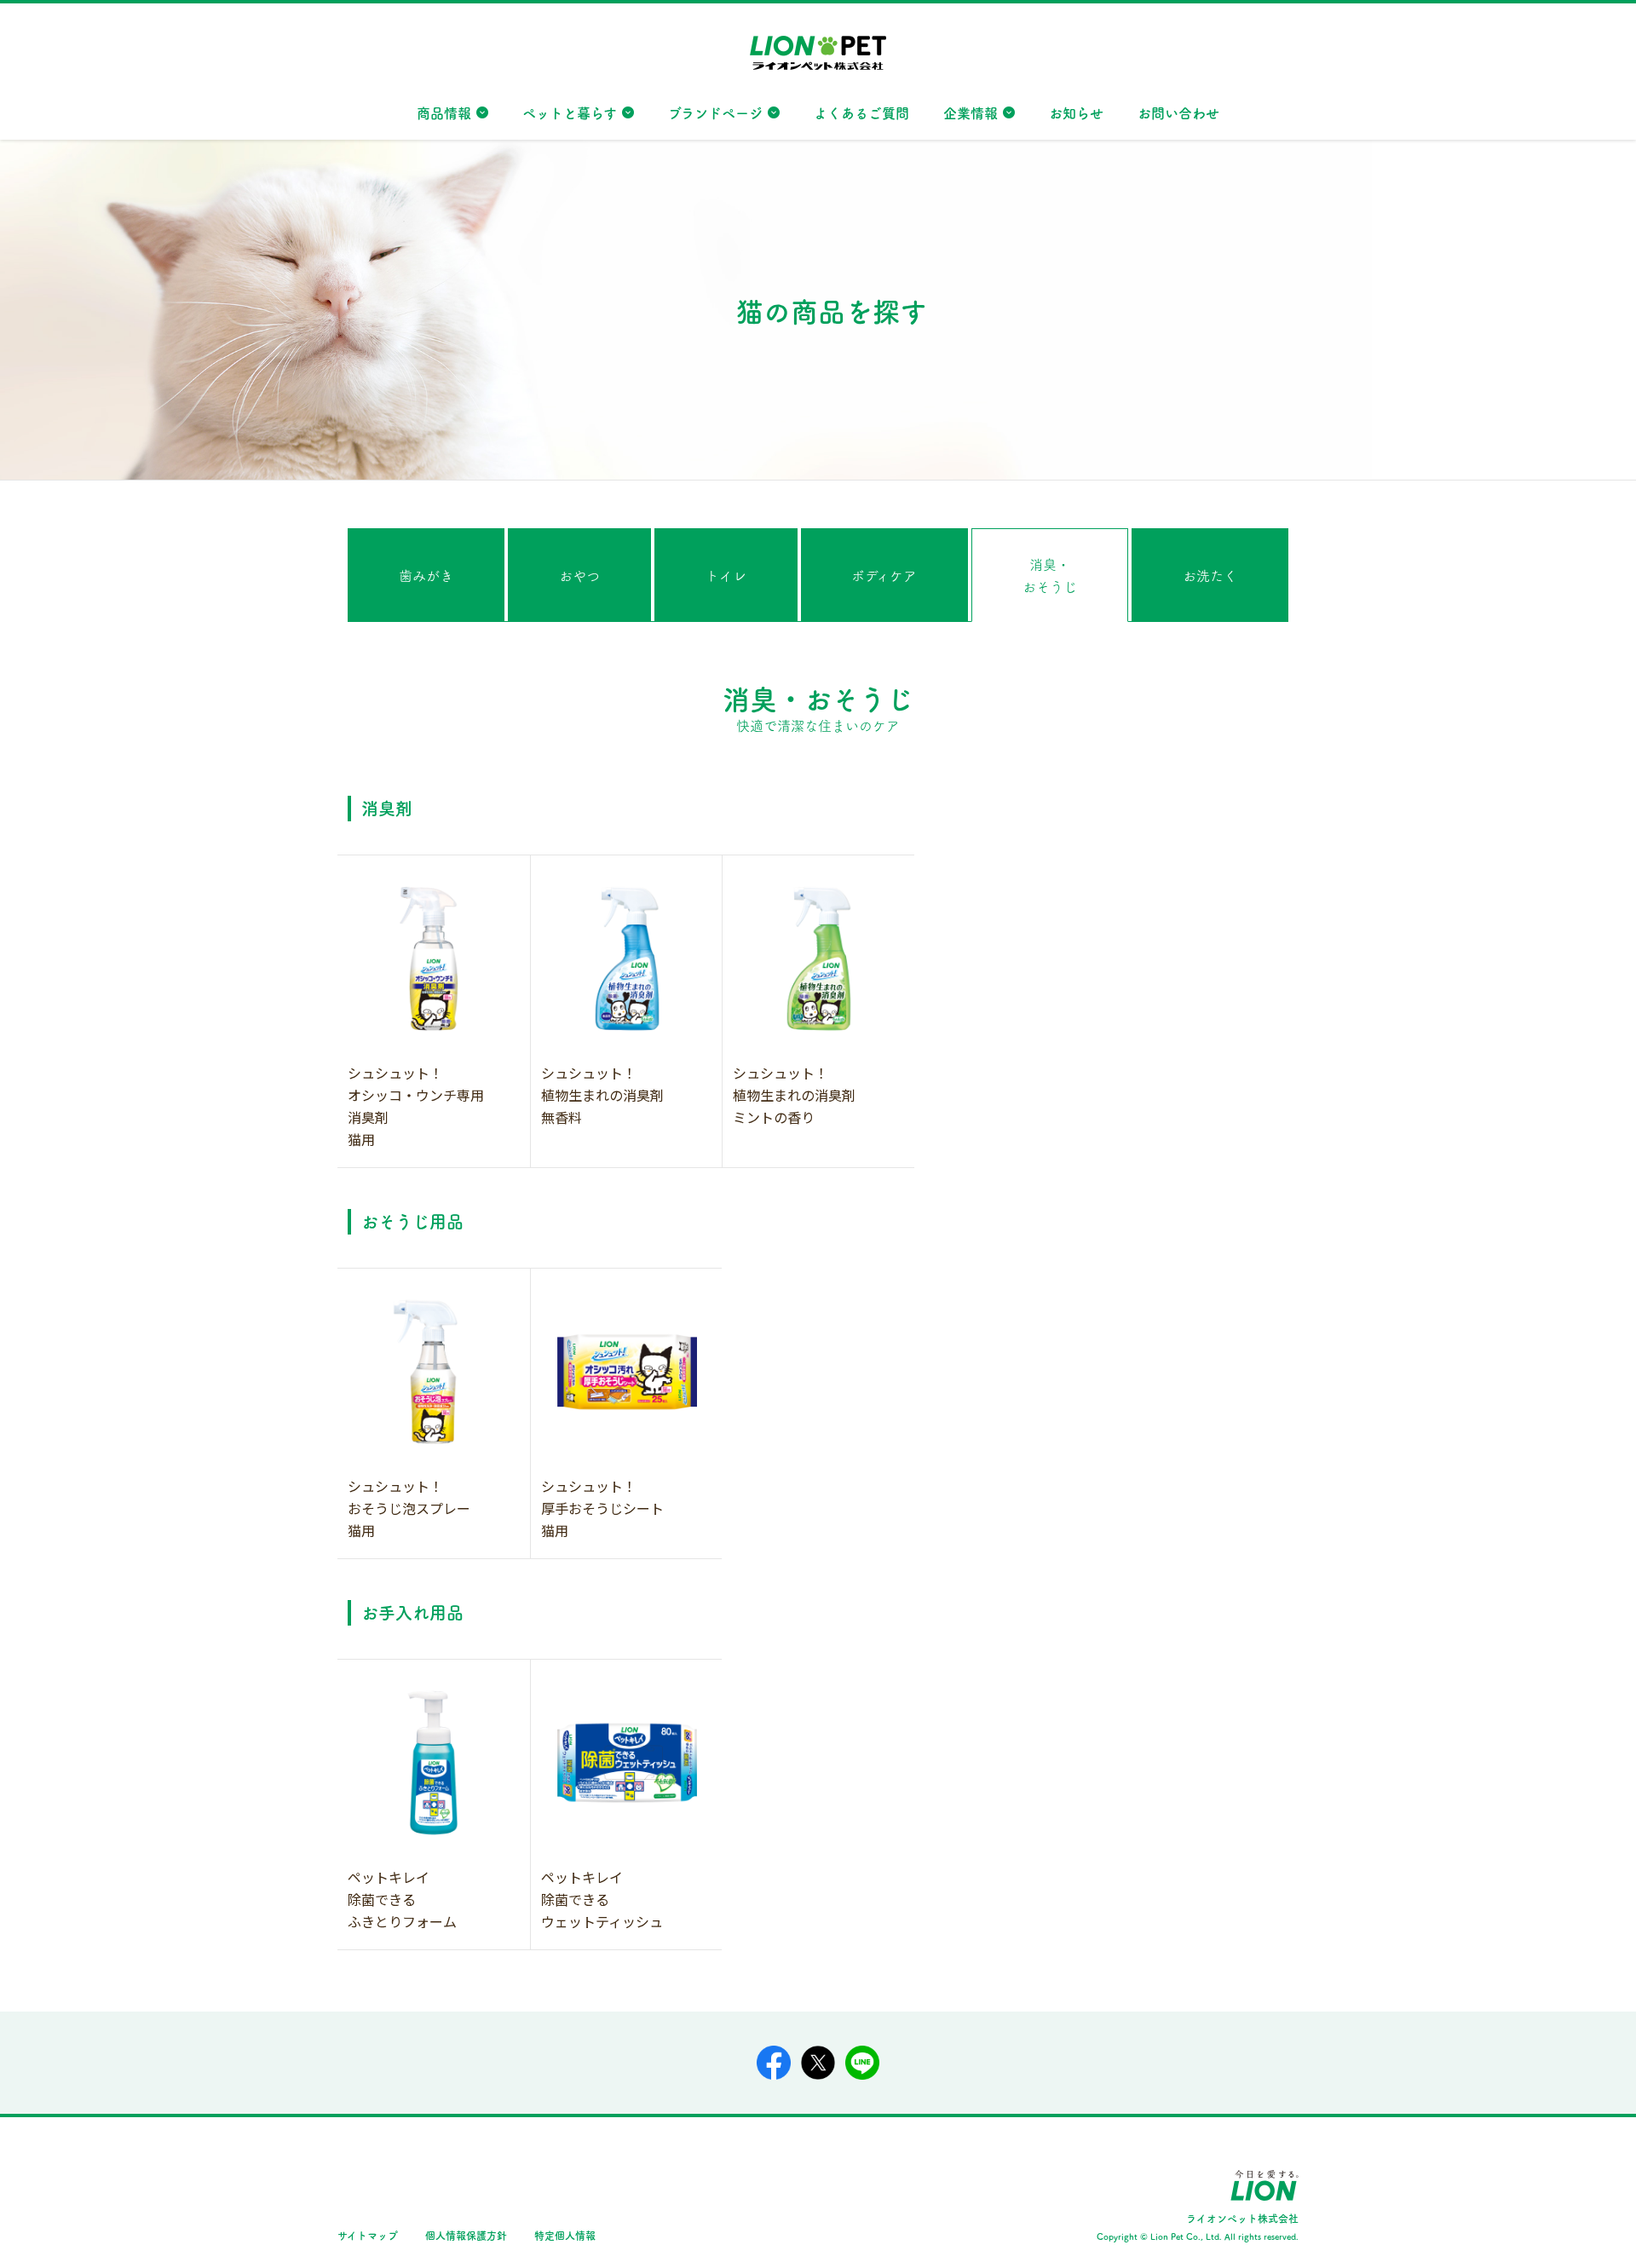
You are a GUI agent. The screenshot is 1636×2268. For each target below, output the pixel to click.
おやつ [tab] (579, 575)
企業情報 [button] (971, 112)
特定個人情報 (565, 2235)
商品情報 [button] (444, 112)
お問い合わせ (1178, 112)
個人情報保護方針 (466, 2235)
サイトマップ (368, 2235)
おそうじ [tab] (1050, 575)
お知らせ (1076, 112)
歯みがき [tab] (426, 575)
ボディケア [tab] (884, 575)
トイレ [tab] (726, 575)
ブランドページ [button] (715, 112)
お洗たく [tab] (1210, 575)
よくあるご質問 (861, 112)
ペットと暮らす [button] (570, 112)
